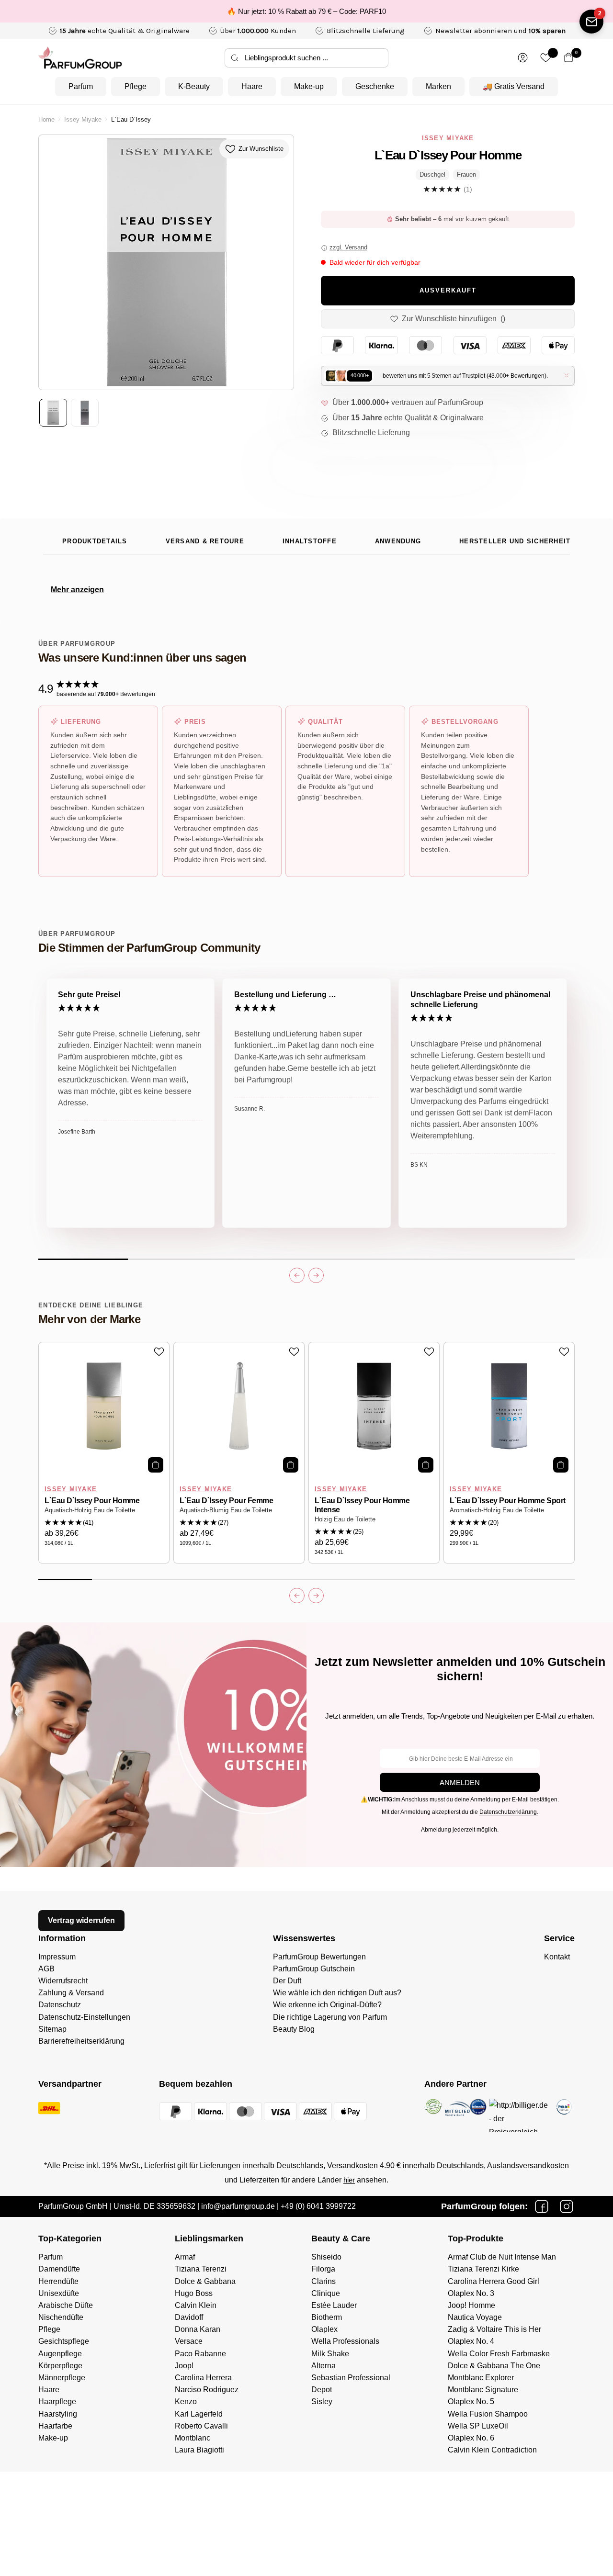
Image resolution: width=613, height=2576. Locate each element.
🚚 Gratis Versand (514, 86)
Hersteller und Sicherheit (515, 541)
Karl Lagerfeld (199, 2414)
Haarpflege (57, 2402)
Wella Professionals (345, 2341)
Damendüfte (59, 2269)
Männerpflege (62, 2378)
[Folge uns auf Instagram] (567, 2206)
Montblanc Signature (483, 2390)
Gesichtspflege (64, 2341)
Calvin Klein (196, 2305)
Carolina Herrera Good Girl (494, 2281)
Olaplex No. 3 (471, 2293)
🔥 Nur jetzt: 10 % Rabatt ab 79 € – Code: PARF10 (306, 11)
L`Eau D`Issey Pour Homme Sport (508, 1501)
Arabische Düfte (66, 2305)
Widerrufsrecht (63, 1981)
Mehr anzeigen (77, 590)
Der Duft (287, 1981)
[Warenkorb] (569, 58)
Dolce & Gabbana (205, 2281)
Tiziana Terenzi (201, 2269)
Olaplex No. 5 (471, 2402)
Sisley (322, 2402)
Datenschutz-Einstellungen (84, 2017)
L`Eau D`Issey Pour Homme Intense (362, 1505)
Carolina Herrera (203, 2378)
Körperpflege (60, 2366)
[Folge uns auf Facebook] (542, 2206)
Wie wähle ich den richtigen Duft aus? (337, 1993)
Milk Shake (330, 2354)
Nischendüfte (61, 2317)
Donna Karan (198, 2329)
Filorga (323, 2269)
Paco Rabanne (200, 2354)
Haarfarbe (55, 2426)
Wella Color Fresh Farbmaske (499, 2354)
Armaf (185, 2257)
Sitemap (52, 2029)
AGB (46, 1969)
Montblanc (193, 2438)
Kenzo (186, 2402)
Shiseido (326, 2257)
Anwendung (398, 541)
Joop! (184, 2366)
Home (46, 120)
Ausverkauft (448, 291)
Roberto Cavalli (201, 2426)
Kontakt (557, 1957)
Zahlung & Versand (71, 1993)
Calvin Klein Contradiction (492, 2450)
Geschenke (375, 86)
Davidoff (189, 2317)
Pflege (136, 86)
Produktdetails (95, 541)
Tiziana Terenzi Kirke (483, 2269)
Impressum (57, 1957)
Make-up (309, 86)
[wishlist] (546, 58)
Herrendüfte (58, 2281)
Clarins (324, 2281)
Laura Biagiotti (199, 2450)
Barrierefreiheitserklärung (81, 2041)
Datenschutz (60, 2005)
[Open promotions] (591, 22)
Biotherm (327, 2317)
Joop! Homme (471, 2305)
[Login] (523, 58)
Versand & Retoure (205, 541)
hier (349, 2180)
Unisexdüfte (59, 2293)
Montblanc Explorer (481, 2378)
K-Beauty (194, 86)
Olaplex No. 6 (471, 2438)
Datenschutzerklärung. (509, 1812)
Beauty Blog (294, 2029)
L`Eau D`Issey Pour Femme (226, 1501)
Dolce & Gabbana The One (494, 2366)
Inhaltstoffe (310, 541)
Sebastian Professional (351, 2378)
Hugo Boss (194, 2293)
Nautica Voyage (475, 2317)
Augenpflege (60, 2354)
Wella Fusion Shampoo (488, 2414)
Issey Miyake (83, 120)
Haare (252, 86)
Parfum (81, 86)
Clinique (326, 2293)
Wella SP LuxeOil (478, 2426)
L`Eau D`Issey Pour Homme (92, 1501)
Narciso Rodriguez (207, 2390)
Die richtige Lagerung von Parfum (330, 2017)
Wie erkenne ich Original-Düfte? (327, 2005)
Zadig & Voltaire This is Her (494, 2329)
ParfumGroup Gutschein (314, 1969)
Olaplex (324, 2329)
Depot (322, 2390)
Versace (189, 2341)
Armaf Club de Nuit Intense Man (502, 2257)
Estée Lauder (334, 2305)
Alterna (324, 2366)
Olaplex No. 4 (471, 2341)
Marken (438, 86)
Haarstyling (58, 2414)
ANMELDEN (460, 1783)
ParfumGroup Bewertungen (319, 1957)
